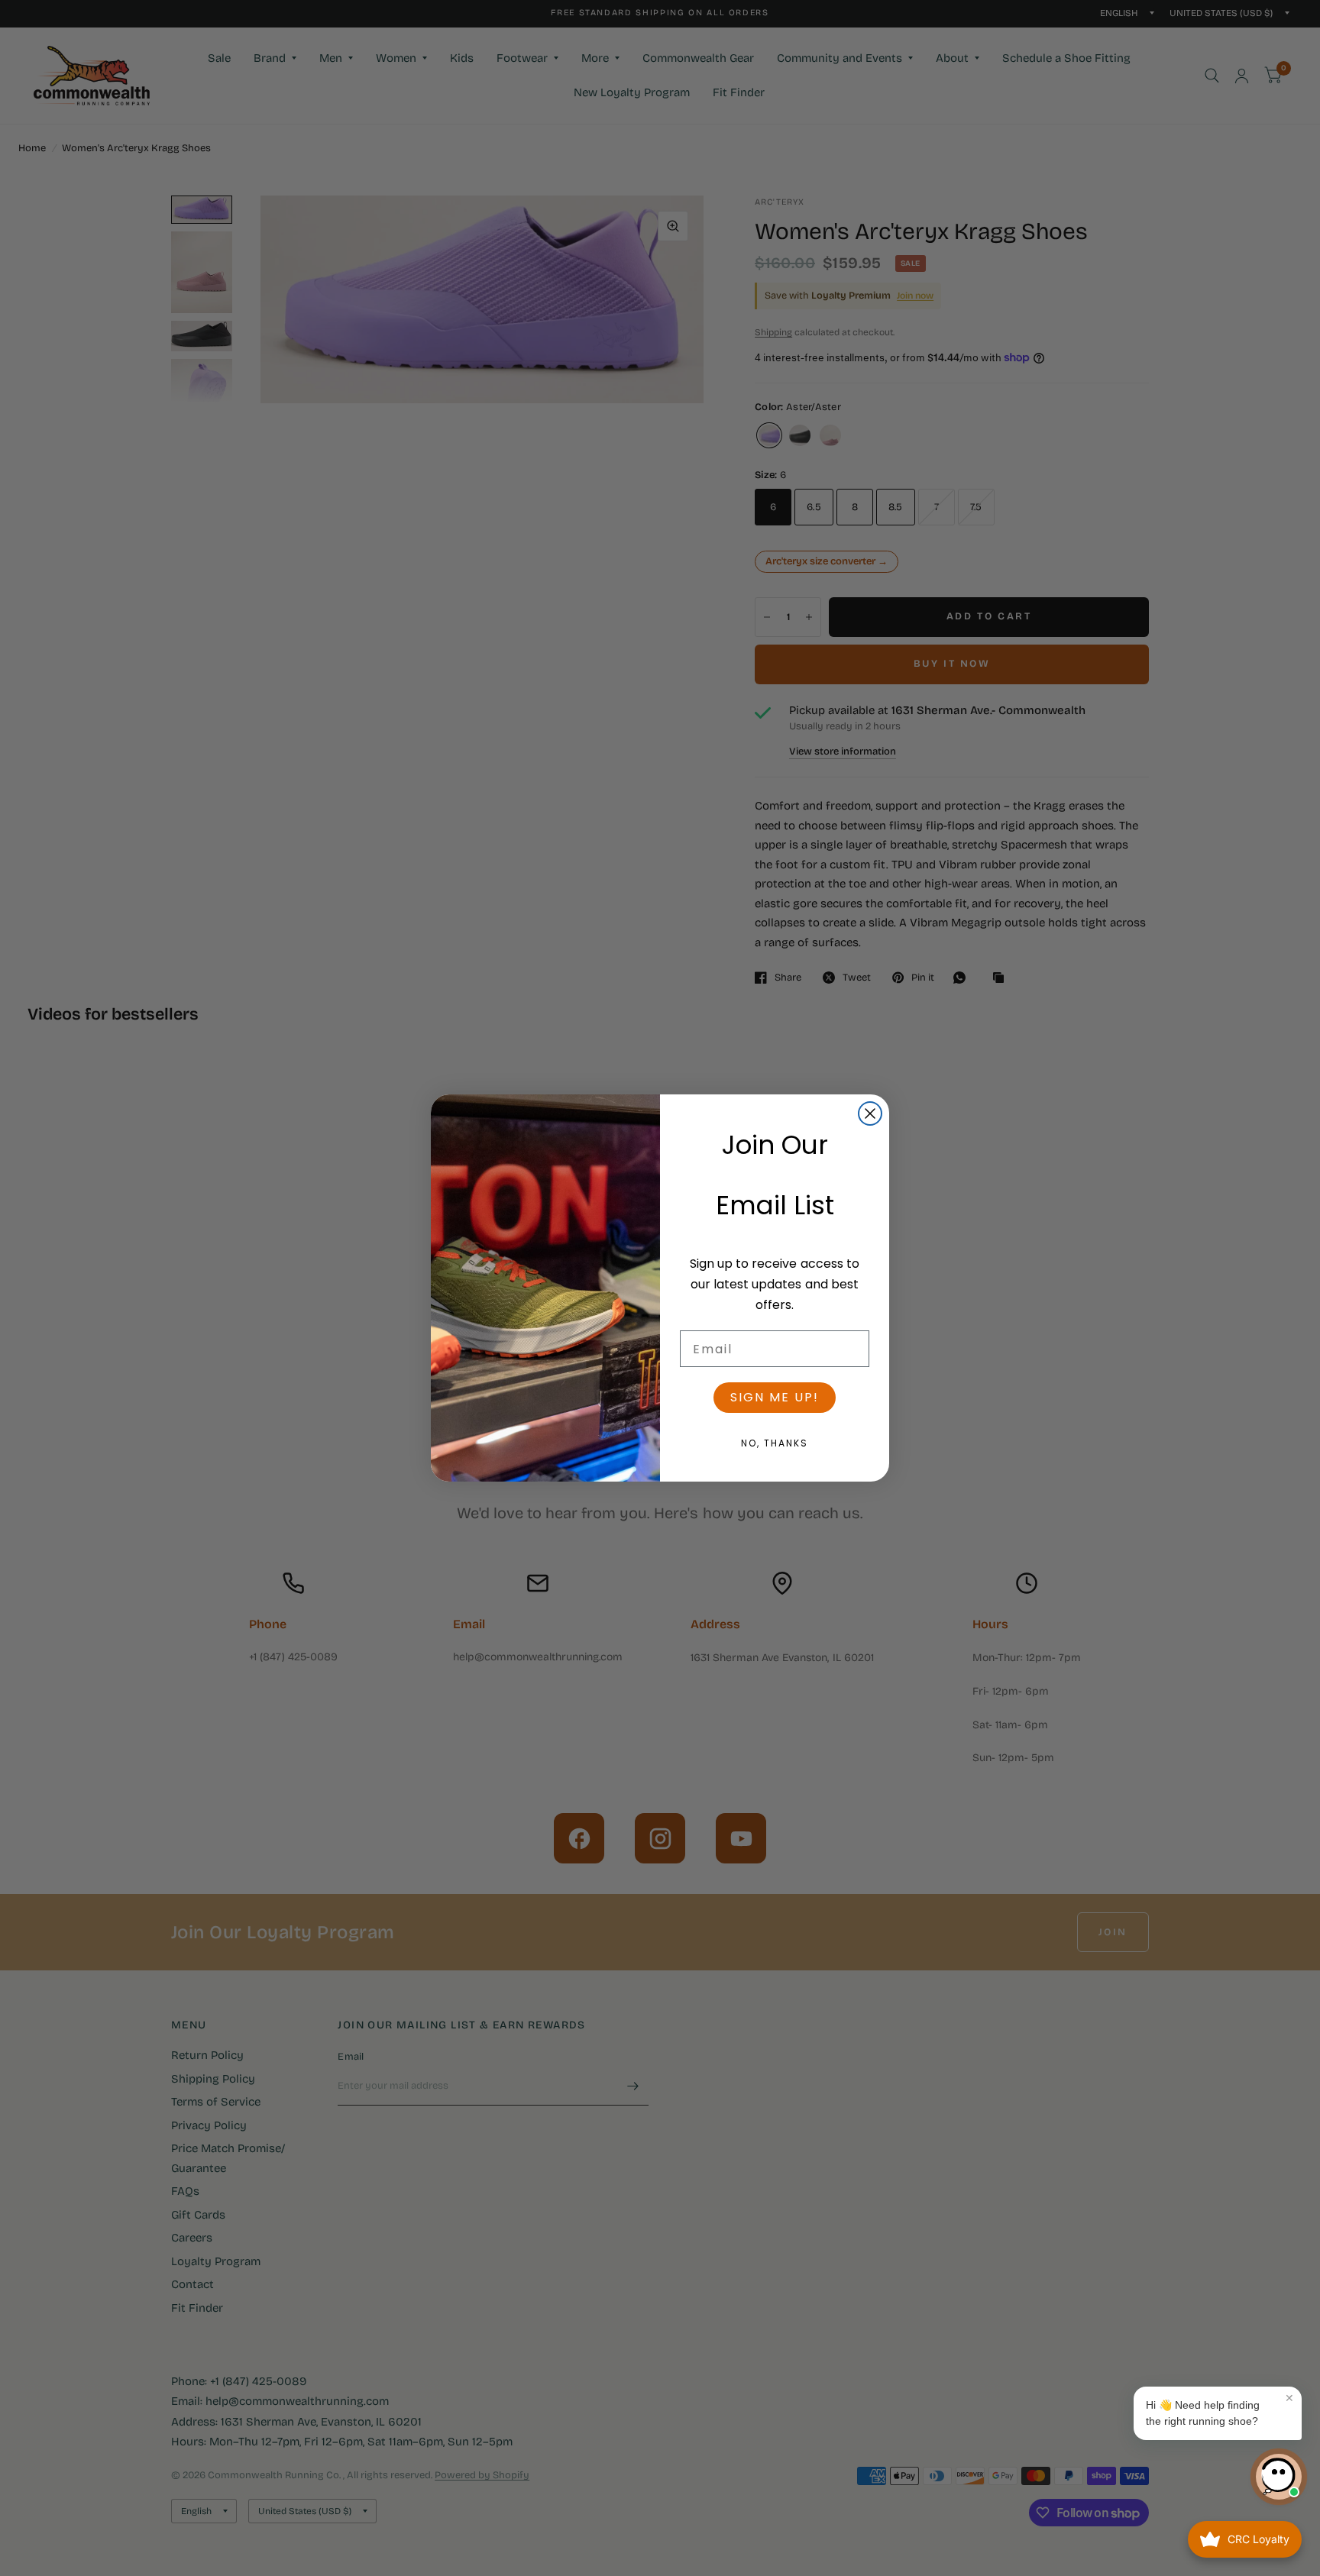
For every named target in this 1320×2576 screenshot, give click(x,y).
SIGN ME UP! (775, 1397)
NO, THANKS (775, 1443)
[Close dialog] (870, 1113)
